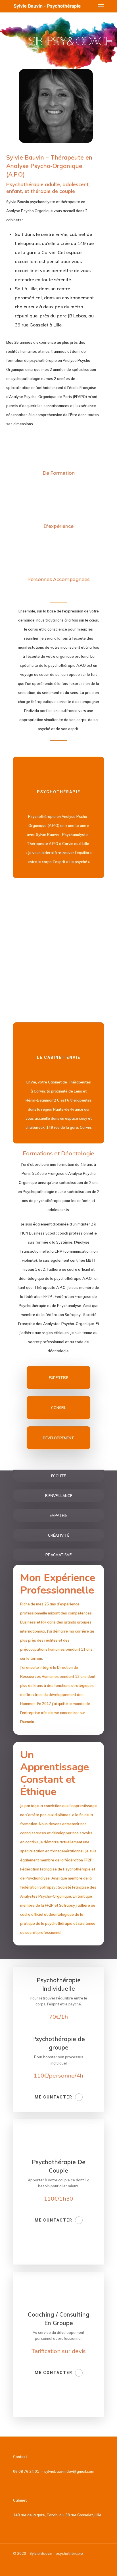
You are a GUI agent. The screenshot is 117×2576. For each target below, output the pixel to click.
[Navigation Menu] (101, 6)
